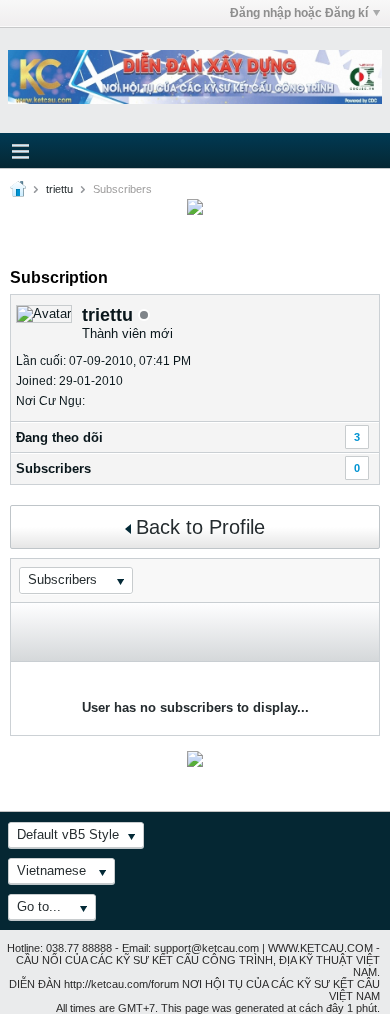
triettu (59, 189)
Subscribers (53, 468)
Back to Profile (200, 527)
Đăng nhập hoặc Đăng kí (299, 13)
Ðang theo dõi (59, 437)
